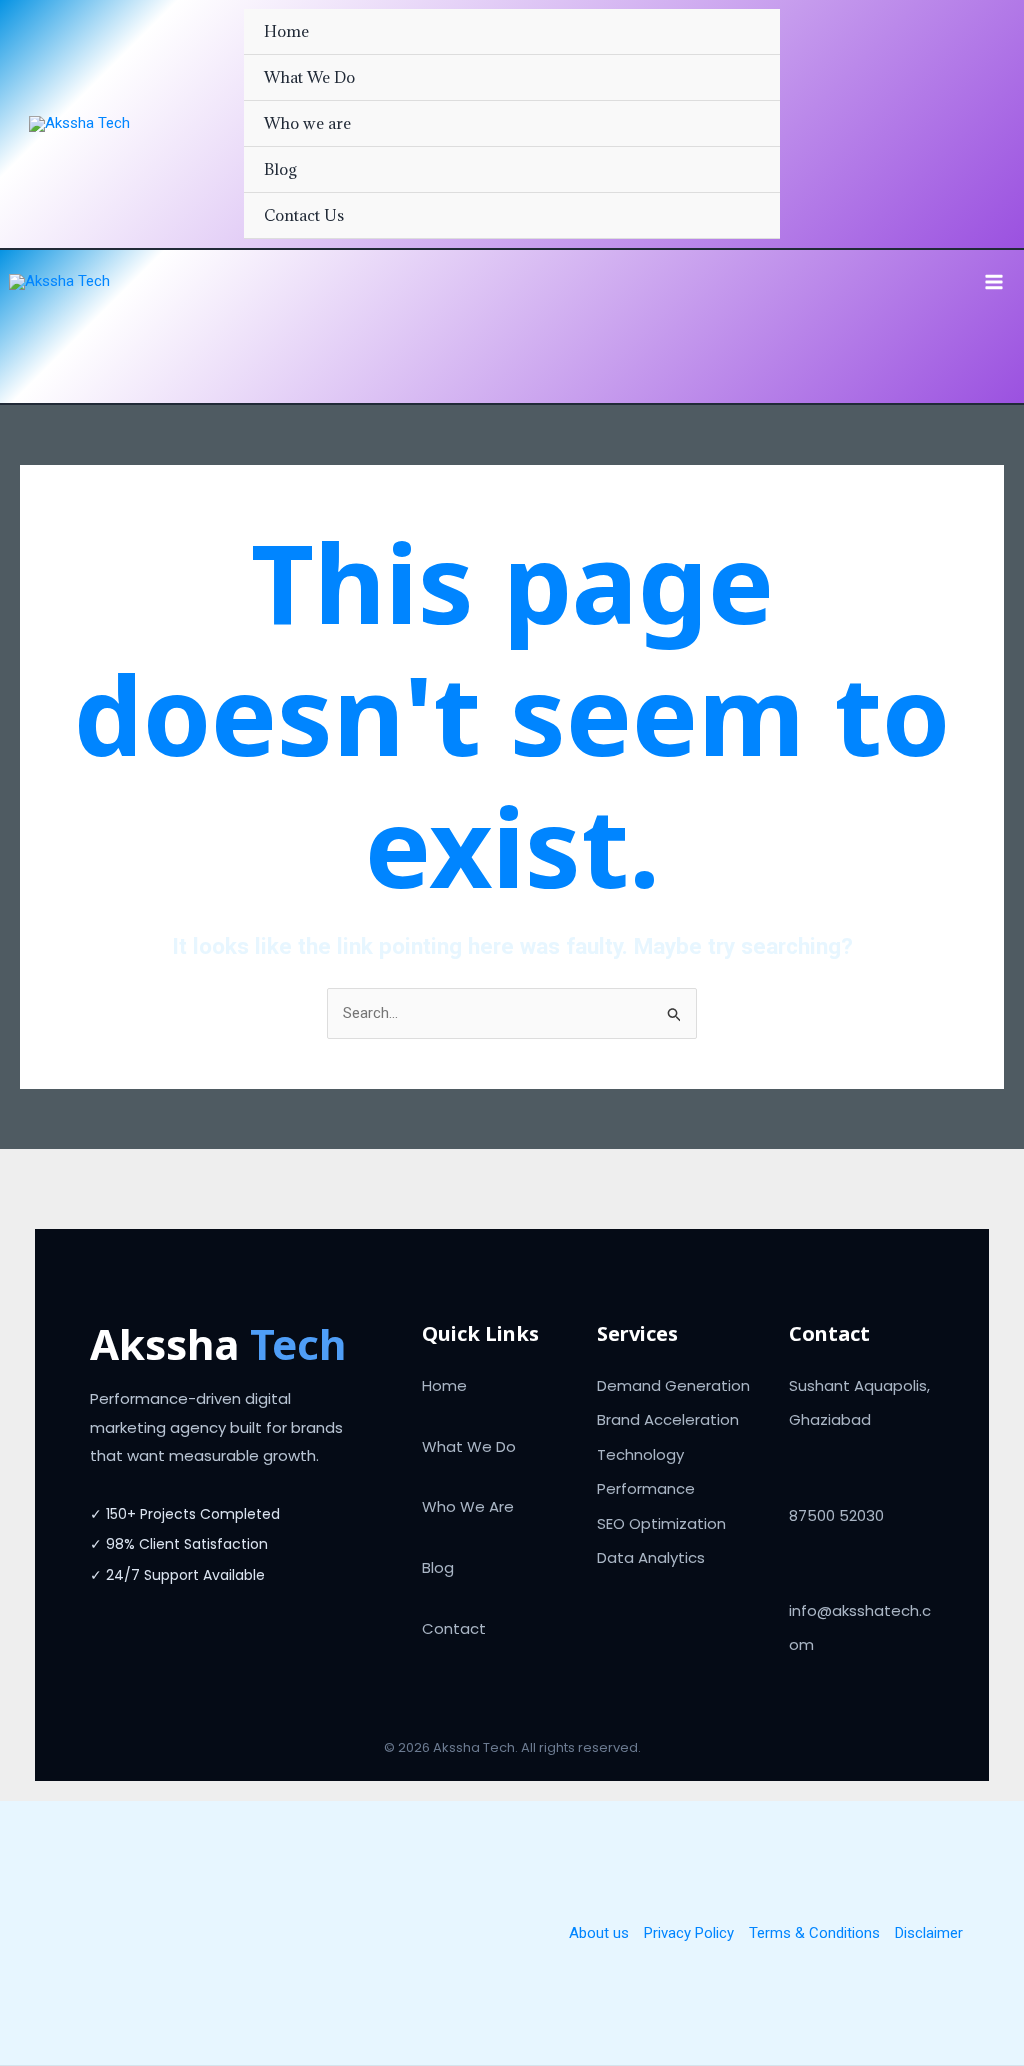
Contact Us (304, 215)
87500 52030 (836, 1515)
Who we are (307, 123)
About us (599, 1933)
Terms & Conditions (814, 1933)
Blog (280, 169)
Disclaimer (929, 1933)
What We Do (309, 77)
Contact (454, 1628)
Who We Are (468, 1506)
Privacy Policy (689, 1933)
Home (286, 31)
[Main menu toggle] (994, 282)
